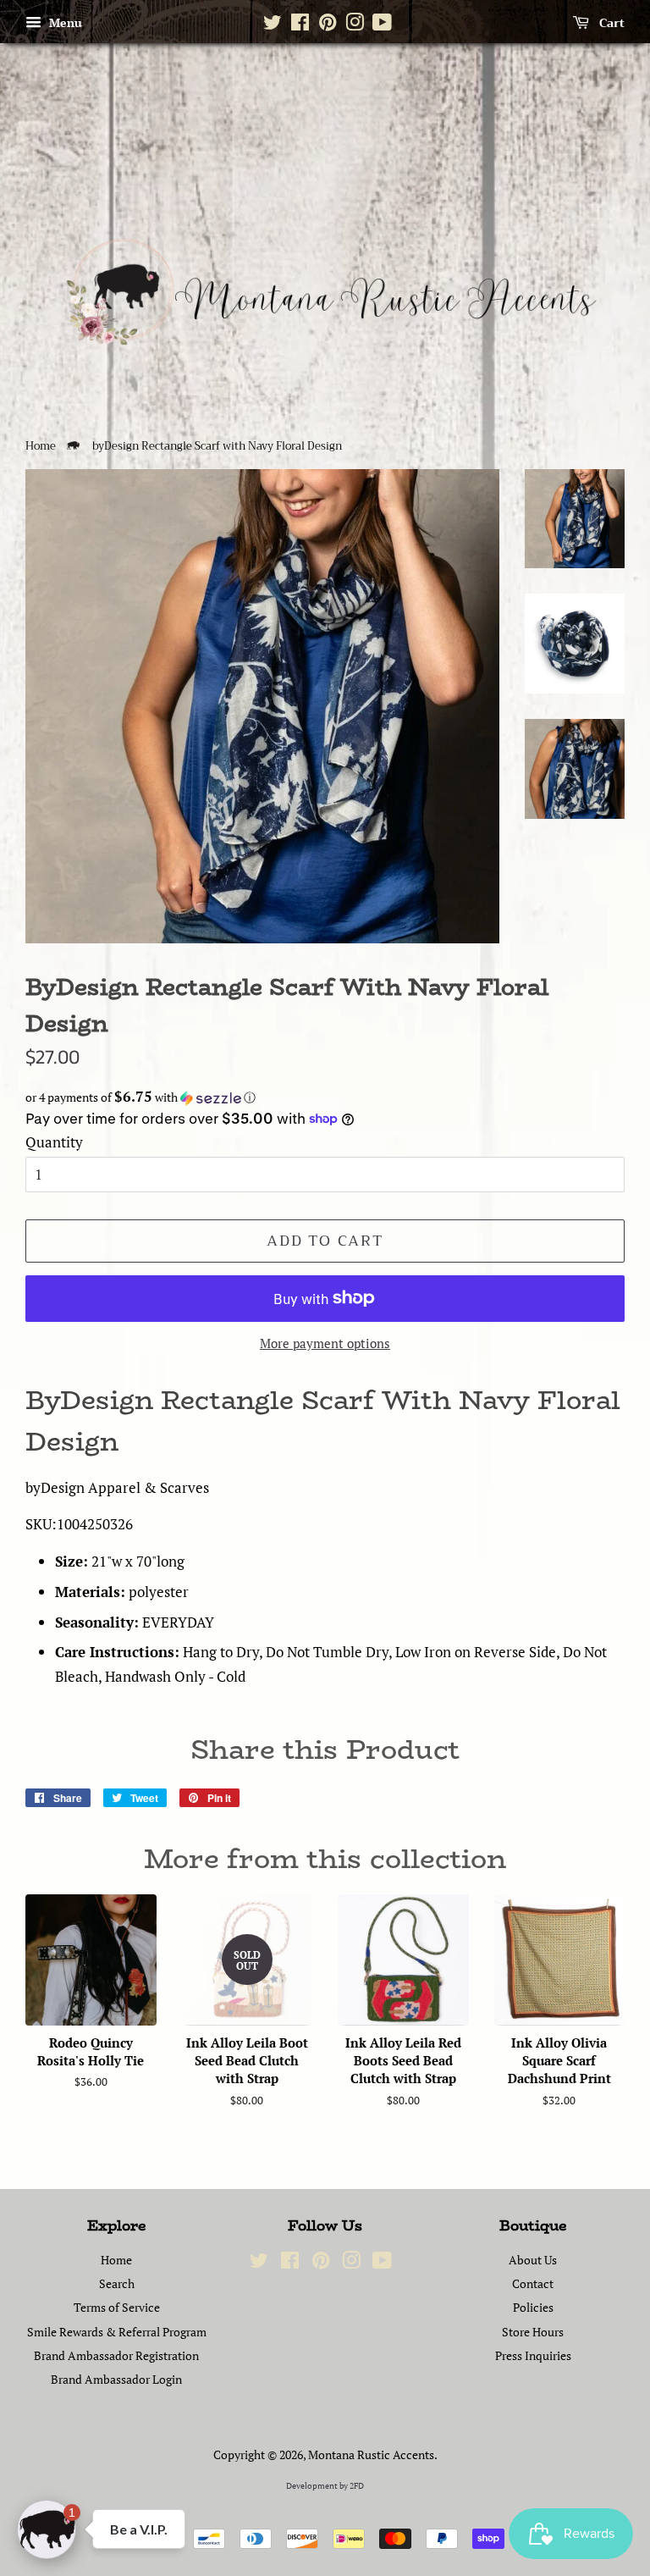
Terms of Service (117, 2307)
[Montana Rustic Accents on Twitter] (273, 25)
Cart (610, 23)
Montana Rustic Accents (371, 2454)
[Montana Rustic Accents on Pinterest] (328, 25)
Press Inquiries (533, 2355)
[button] (325, 1097)
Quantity (54, 1142)
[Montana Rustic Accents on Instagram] (355, 25)
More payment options (325, 1343)
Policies (533, 2307)
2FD (357, 2486)
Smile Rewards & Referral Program (117, 2332)
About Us (533, 2260)
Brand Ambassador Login (116, 2379)
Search (117, 2283)
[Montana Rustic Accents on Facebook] (300, 25)
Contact (533, 2283)
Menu (64, 22)
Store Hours (533, 2332)
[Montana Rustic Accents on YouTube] (382, 25)
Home (41, 446)
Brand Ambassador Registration (116, 2355)
